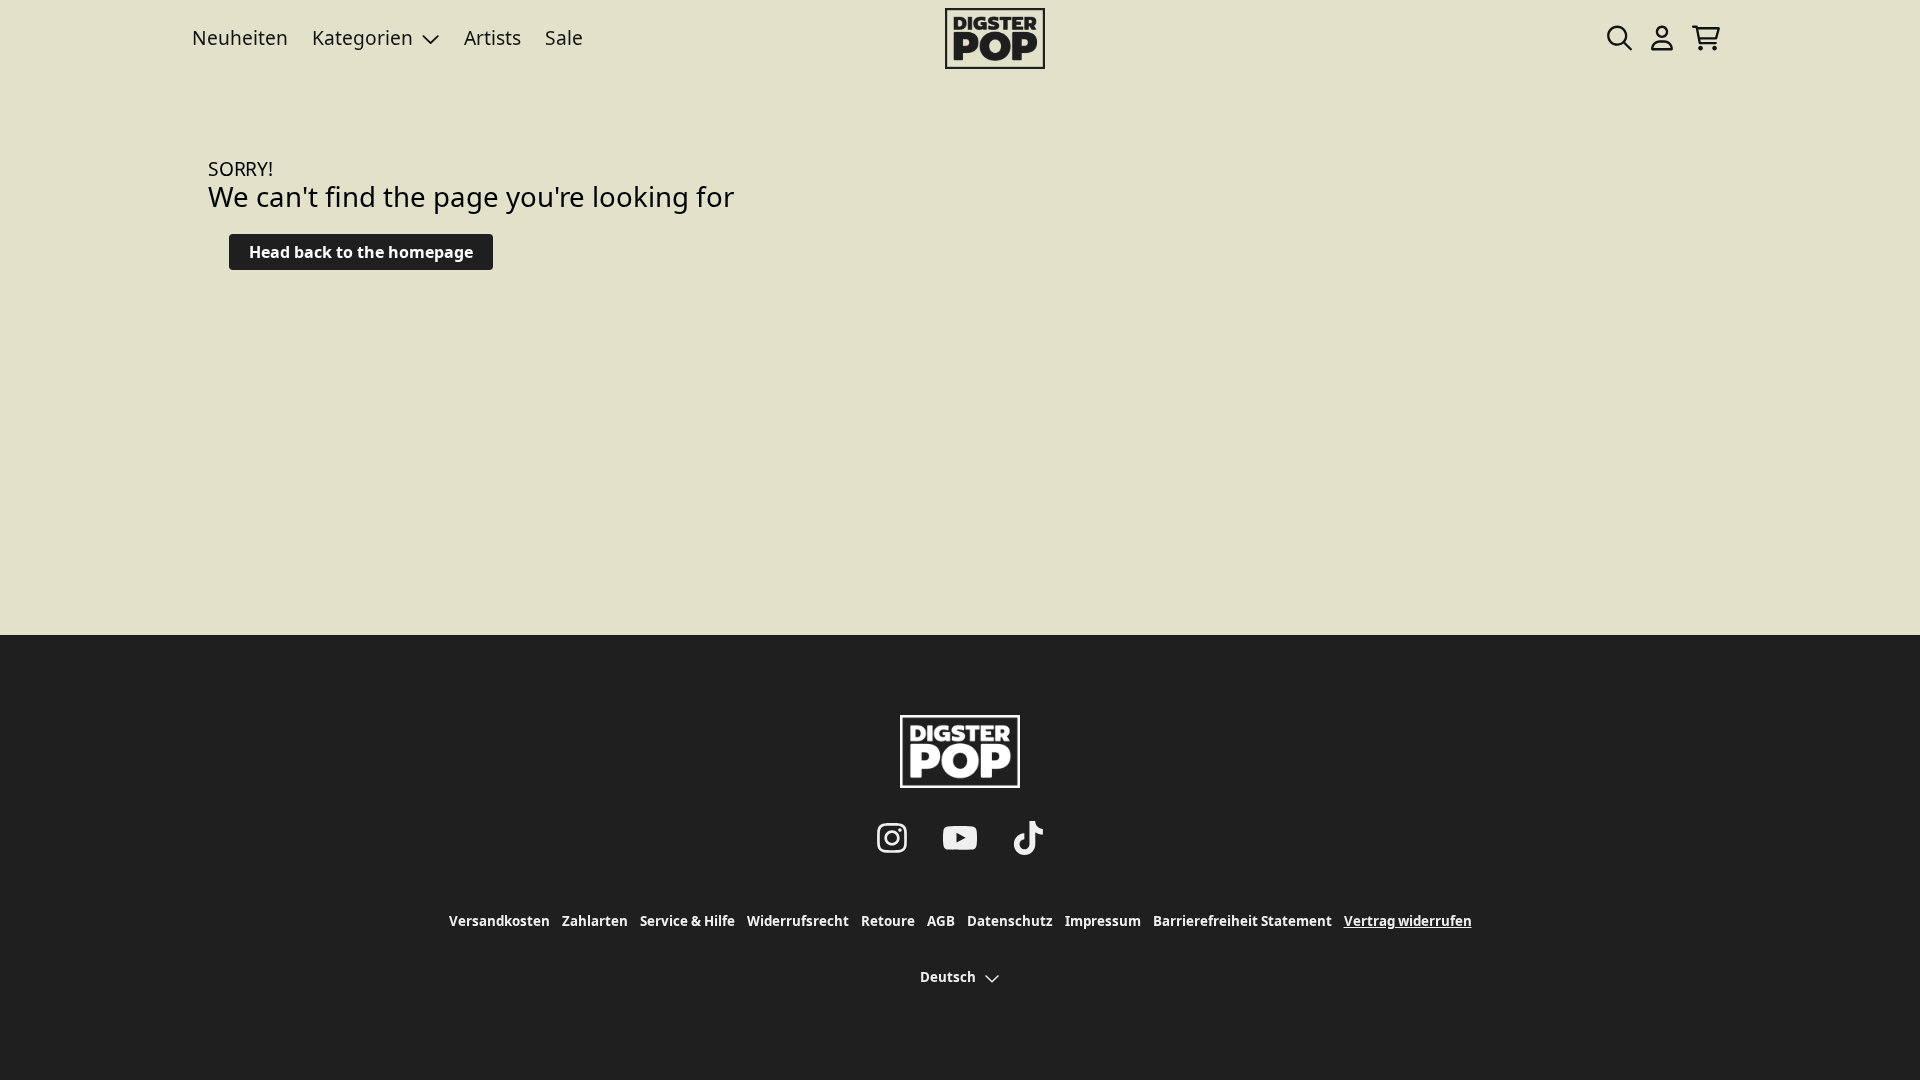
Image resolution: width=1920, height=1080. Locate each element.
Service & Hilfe (687, 921)
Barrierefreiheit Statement (1242, 921)
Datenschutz (1010, 921)
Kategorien (362, 37)
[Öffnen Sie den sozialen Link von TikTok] (1028, 838)
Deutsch (948, 977)
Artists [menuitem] (492, 37)
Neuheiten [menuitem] (240, 37)
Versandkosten (499, 921)
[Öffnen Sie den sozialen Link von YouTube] (960, 838)
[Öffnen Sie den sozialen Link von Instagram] (892, 838)
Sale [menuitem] (564, 37)
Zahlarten (595, 921)
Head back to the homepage (361, 252)
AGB (941, 921)
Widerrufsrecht (798, 921)
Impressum (1103, 921)
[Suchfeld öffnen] (1618, 38)
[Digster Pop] (995, 38)
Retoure (888, 921)
